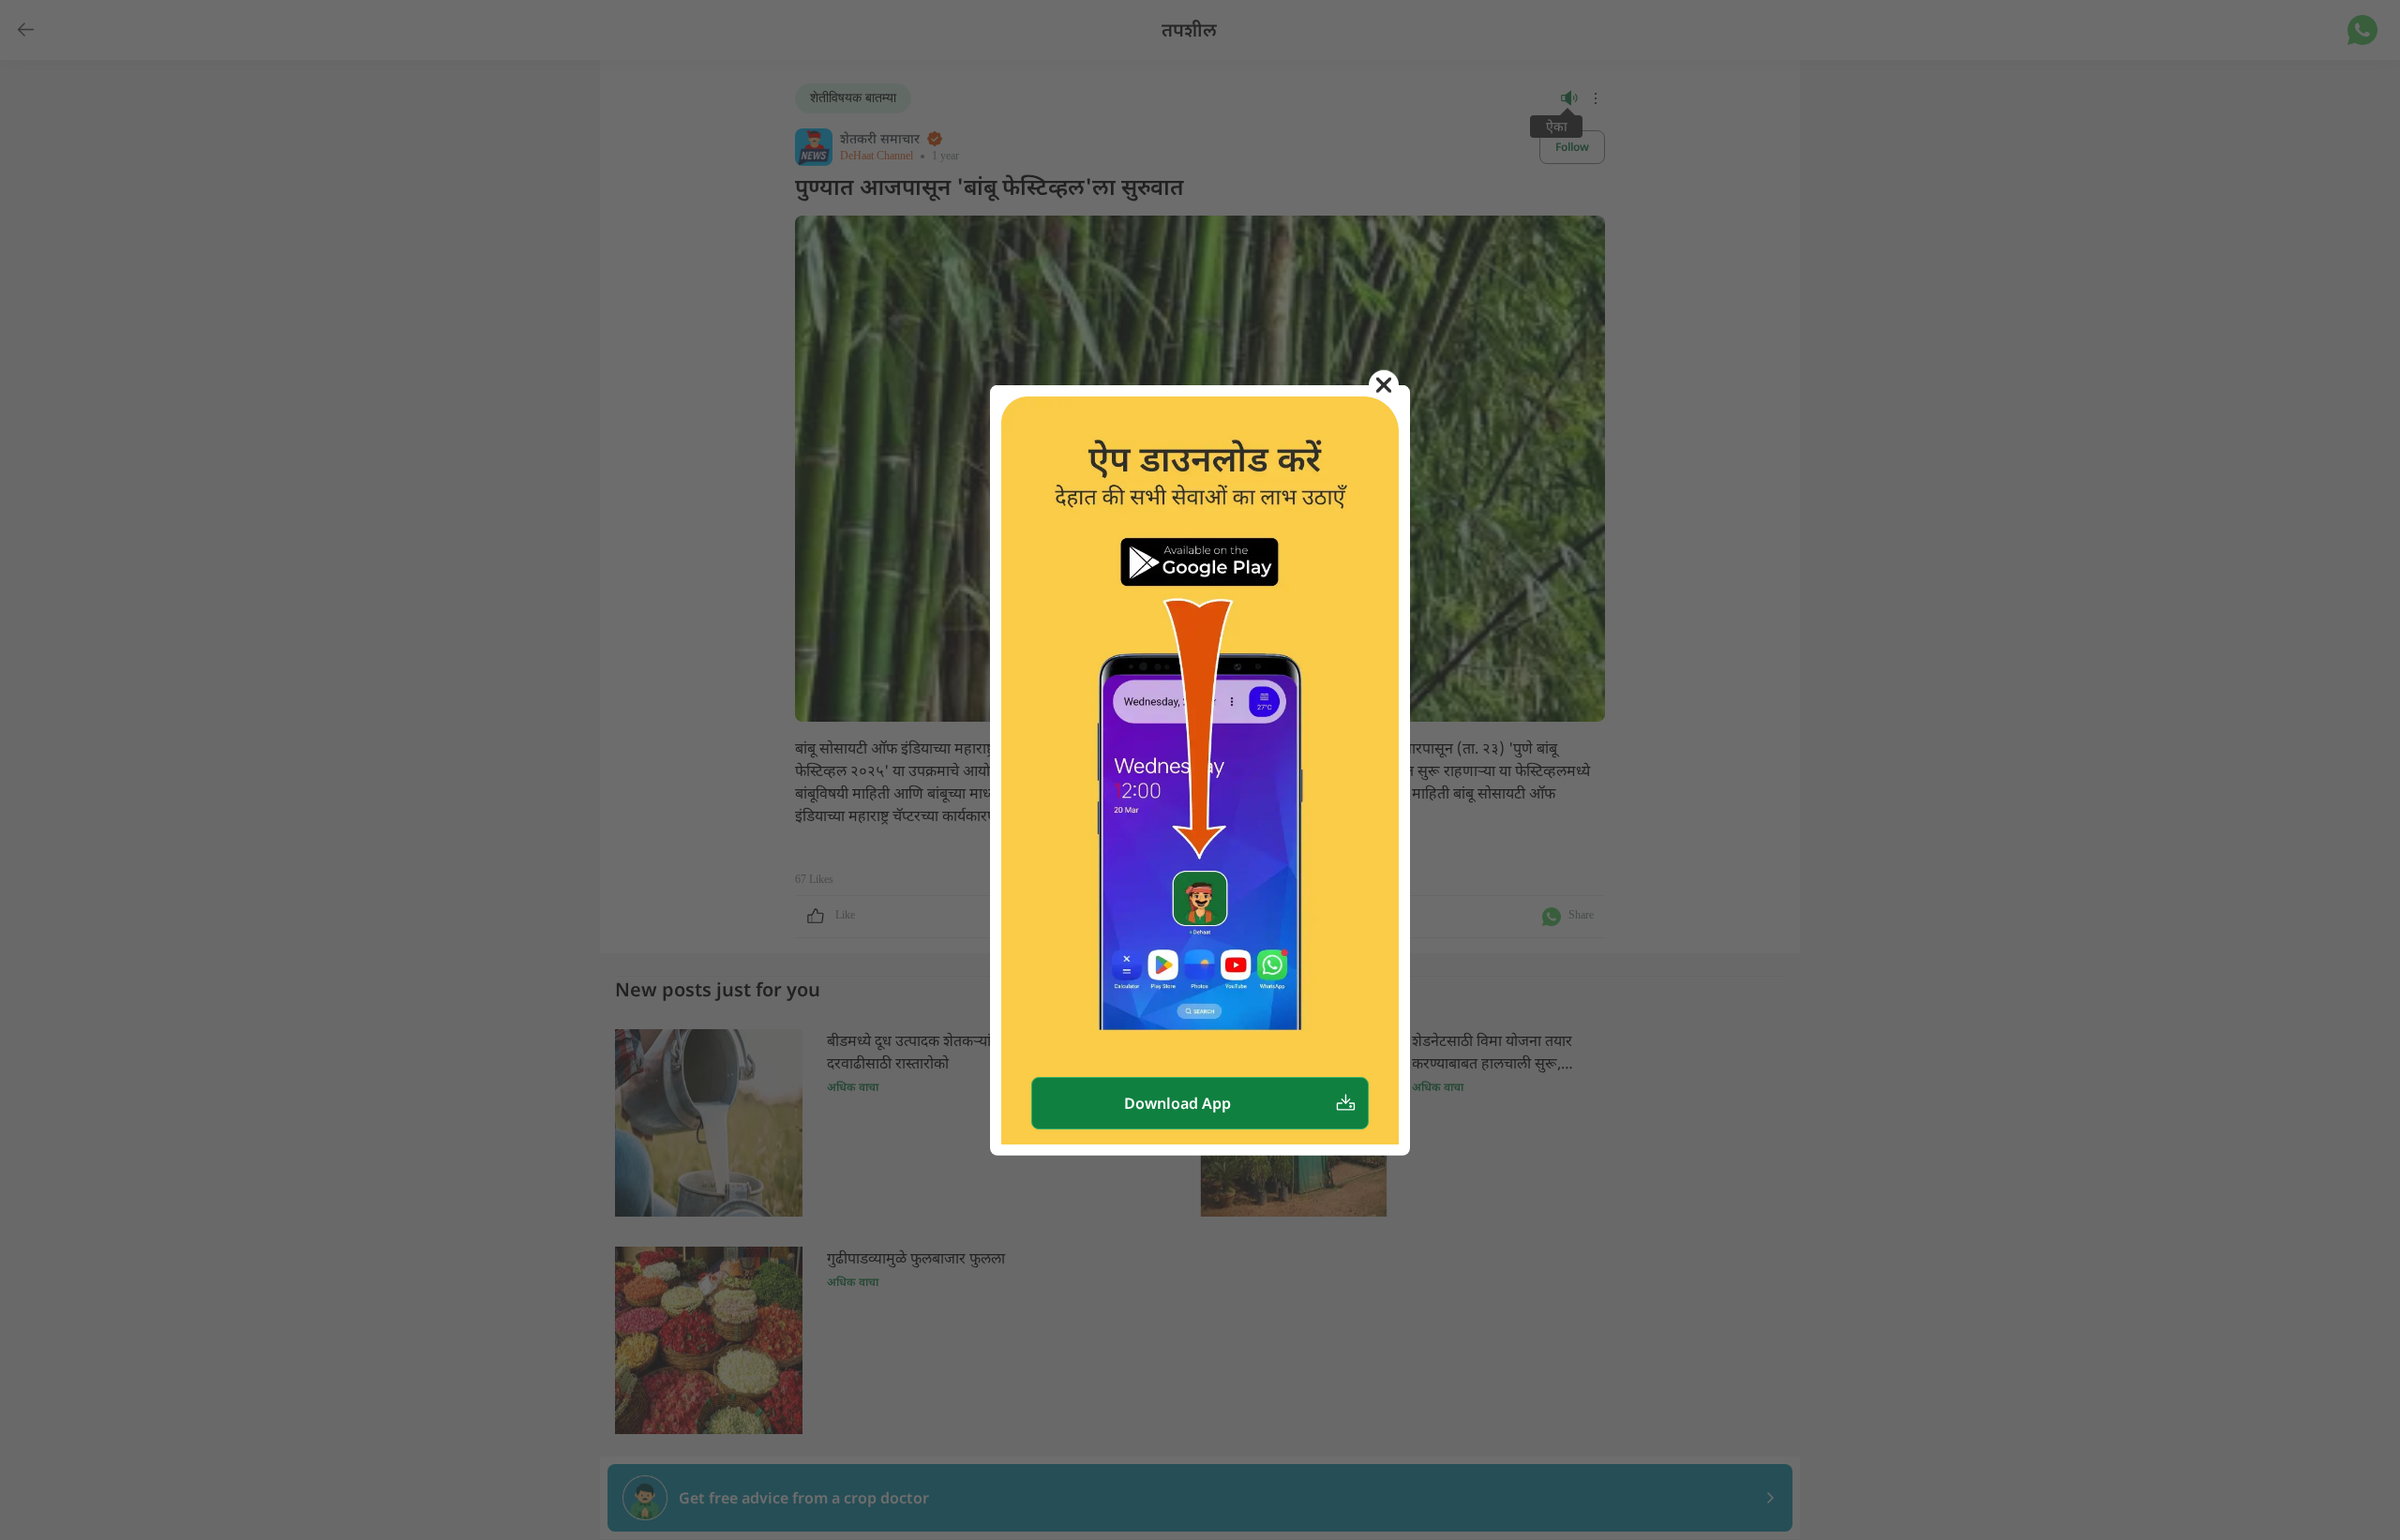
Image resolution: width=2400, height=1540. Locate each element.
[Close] (1384, 384)
